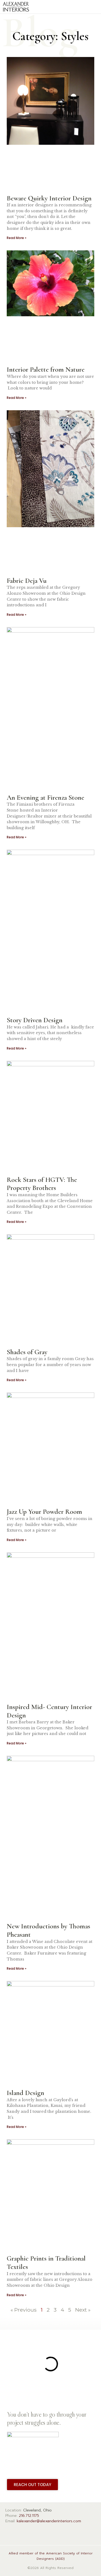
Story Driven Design (35, 1020)
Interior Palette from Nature (46, 369)
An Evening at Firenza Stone (46, 797)
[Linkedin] (42, 2534)
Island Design (25, 2093)
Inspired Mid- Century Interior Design (49, 1711)
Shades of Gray (27, 1352)
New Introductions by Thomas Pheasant (48, 1930)
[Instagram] (27, 2534)
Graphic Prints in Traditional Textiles (46, 2262)
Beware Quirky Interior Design (49, 198)
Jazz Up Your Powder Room (44, 1511)
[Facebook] (11, 2534)
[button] (94, 7)
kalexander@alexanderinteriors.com (49, 2521)
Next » (83, 2310)
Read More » (17, 238)
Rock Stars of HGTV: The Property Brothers (42, 1184)
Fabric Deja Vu (27, 581)
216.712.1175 (29, 2516)
